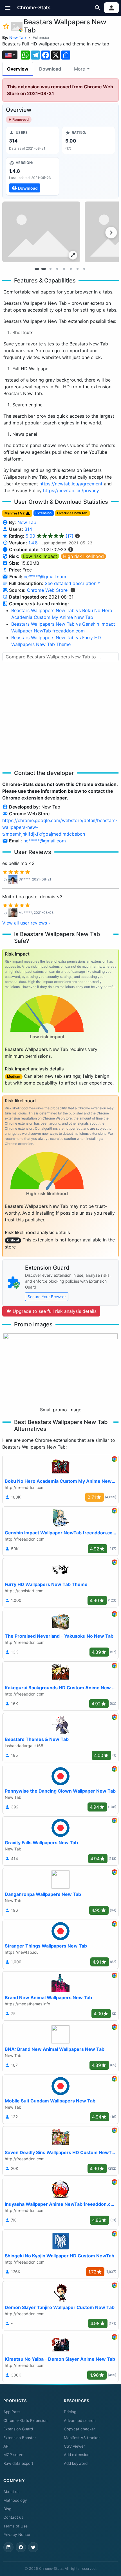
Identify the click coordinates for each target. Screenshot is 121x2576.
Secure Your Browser (47, 1297)
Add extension (77, 2455)
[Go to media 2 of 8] (44, 269)
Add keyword (76, 2463)
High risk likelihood (83, 556)
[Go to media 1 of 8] (37, 269)
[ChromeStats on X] (33, 2547)
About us (11, 2492)
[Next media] (111, 233)
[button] (8, 8)
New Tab (18, 37)
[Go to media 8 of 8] (84, 269)
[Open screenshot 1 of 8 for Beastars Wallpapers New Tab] (41, 232)
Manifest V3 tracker (82, 2438)
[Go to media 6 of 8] (71, 269)
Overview (18, 69)
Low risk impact (40, 556)
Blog (7, 2509)
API (6, 2446)
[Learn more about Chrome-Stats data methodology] (73, 590)
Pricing (70, 2412)
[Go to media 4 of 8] (57, 269)
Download (50, 69)
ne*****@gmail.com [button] (45, 577)
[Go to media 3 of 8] (50, 269)
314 (28, 529)
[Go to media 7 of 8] (77, 269)
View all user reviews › (26, 923)
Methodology (15, 2500)
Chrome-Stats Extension (25, 2421)
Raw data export (18, 2463)
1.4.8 (33, 543)
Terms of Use (15, 2526)
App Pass (12, 2412)
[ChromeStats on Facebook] (21, 2547)
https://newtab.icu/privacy (71, 490)
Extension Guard (18, 2429)
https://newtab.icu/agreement (71, 484)
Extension (42, 37)
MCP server (14, 2455)
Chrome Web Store (47, 590)
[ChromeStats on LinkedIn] (8, 2547)
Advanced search (80, 2421)
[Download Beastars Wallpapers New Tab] (33, 176)
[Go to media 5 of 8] (64, 269)
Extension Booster (20, 2438)
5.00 (50, 536)
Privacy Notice (17, 2535)
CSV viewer (74, 2446)
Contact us (13, 2517)
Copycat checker (79, 2429)
